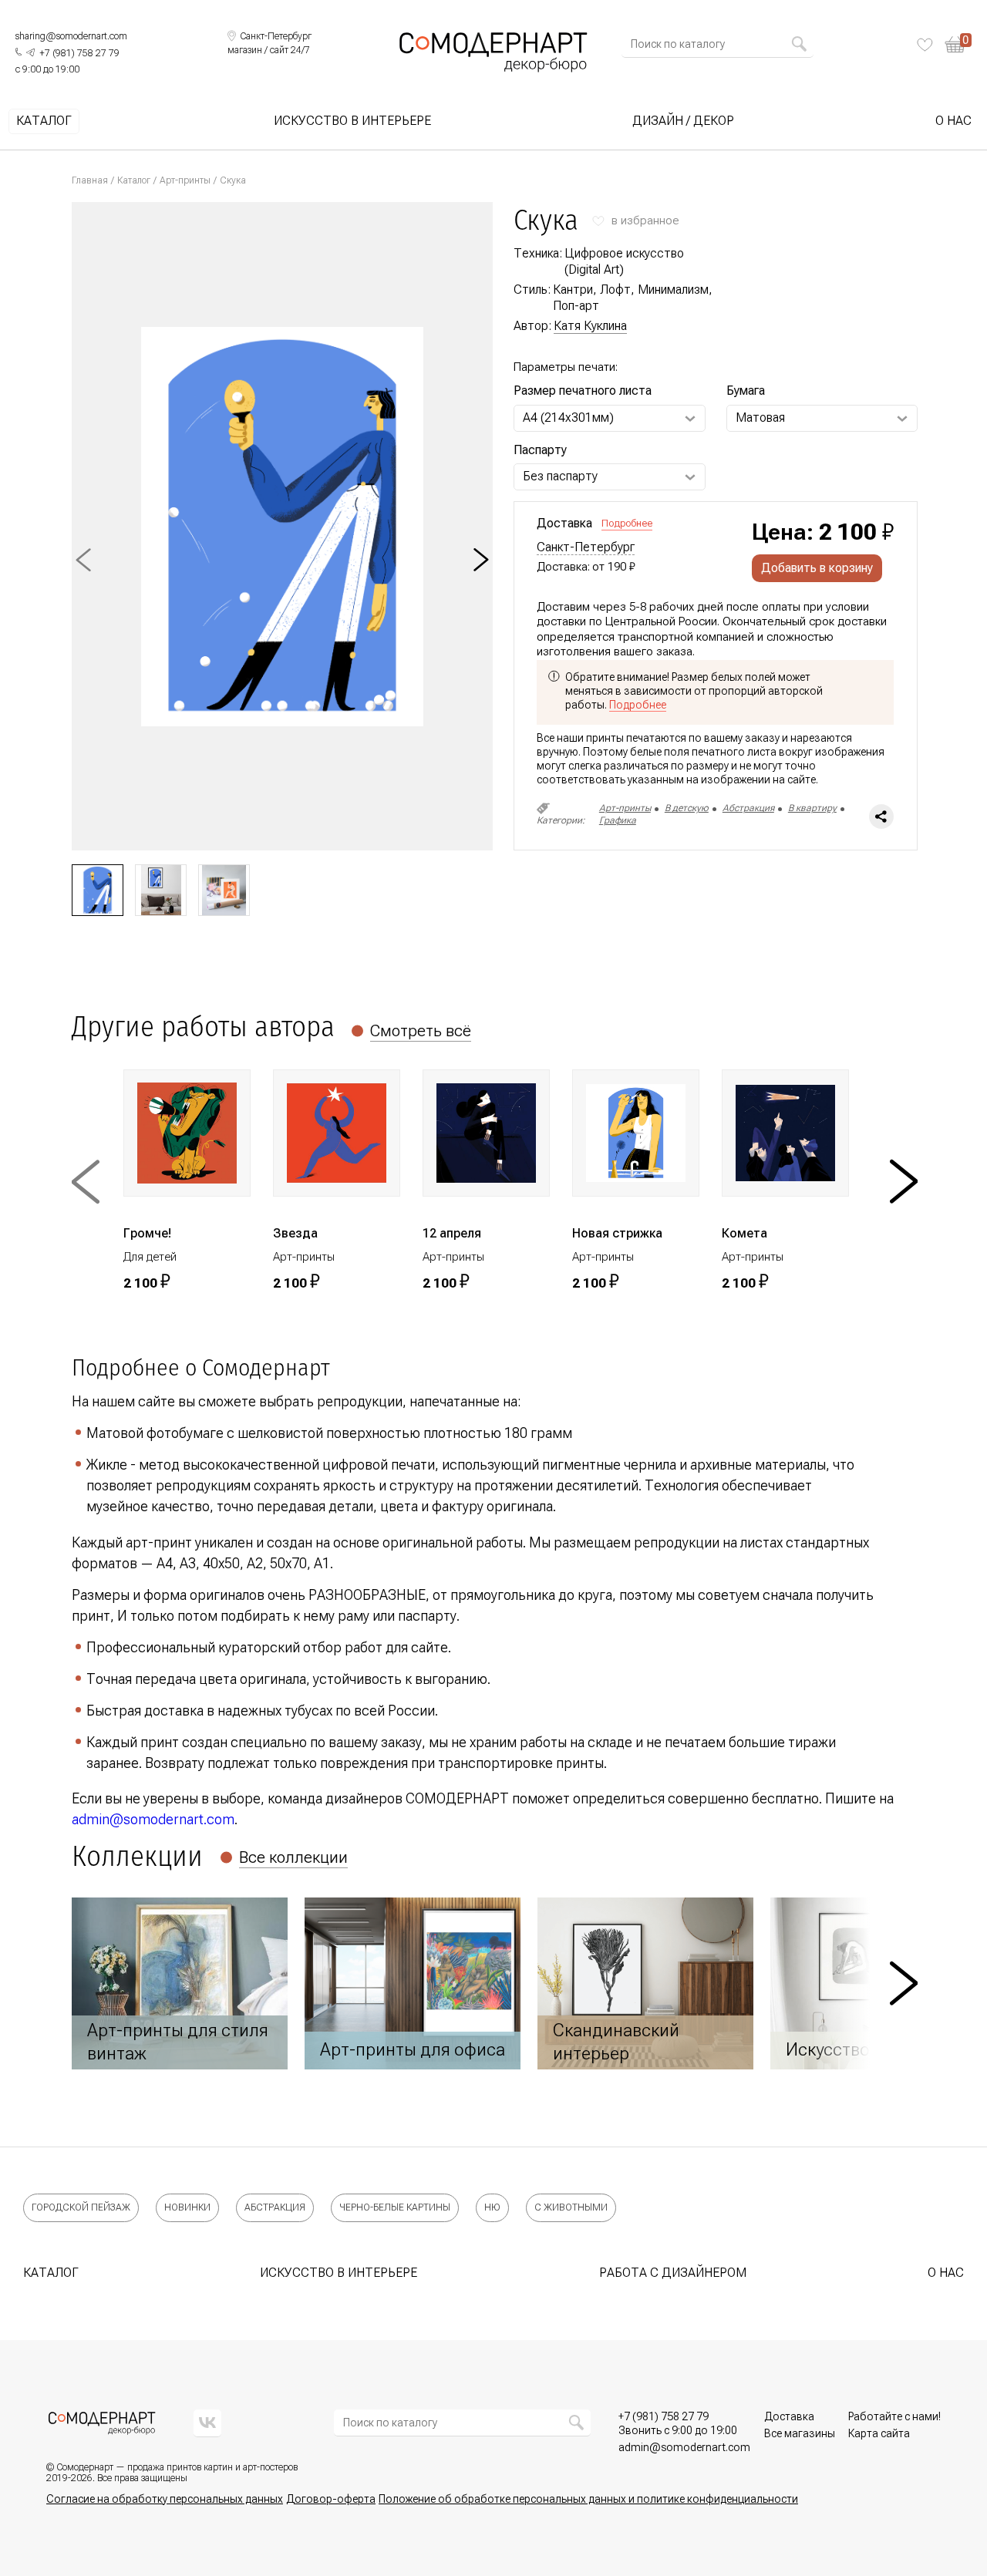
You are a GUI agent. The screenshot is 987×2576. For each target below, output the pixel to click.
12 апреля (452, 1233)
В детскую (687, 808)
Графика (618, 820)
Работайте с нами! (894, 2416)
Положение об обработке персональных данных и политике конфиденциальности (588, 2499)
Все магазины (800, 2433)
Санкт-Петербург (586, 547)
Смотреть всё (421, 1031)
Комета (744, 1233)
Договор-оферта (331, 2499)
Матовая (760, 418)
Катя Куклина (590, 326)
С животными (571, 2207)
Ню (492, 2207)
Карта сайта (879, 2433)
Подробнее (627, 523)
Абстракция (748, 808)
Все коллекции (293, 1857)
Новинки (187, 2207)
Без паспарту (560, 476)
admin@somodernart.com (153, 1819)
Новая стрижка (617, 1233)
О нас (953, 121)
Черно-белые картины (395, 2207)
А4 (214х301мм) (568, 418)
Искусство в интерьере (352, 121)
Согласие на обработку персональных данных (165, 2499)
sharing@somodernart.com (71, 36)
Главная (90, 180)
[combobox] (711, 44)
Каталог (44, 121)
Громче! (147, 1233)
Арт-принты (185, 180)
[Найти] (799, 44)
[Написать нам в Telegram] (30, 52)
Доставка (789, 2416)
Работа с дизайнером (673, 2273)
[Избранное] (925, 45)
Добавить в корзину (817, 568)
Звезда (295, 1233)
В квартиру (812, 808)
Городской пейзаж (81, 2207)
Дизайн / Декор (683, 121)
